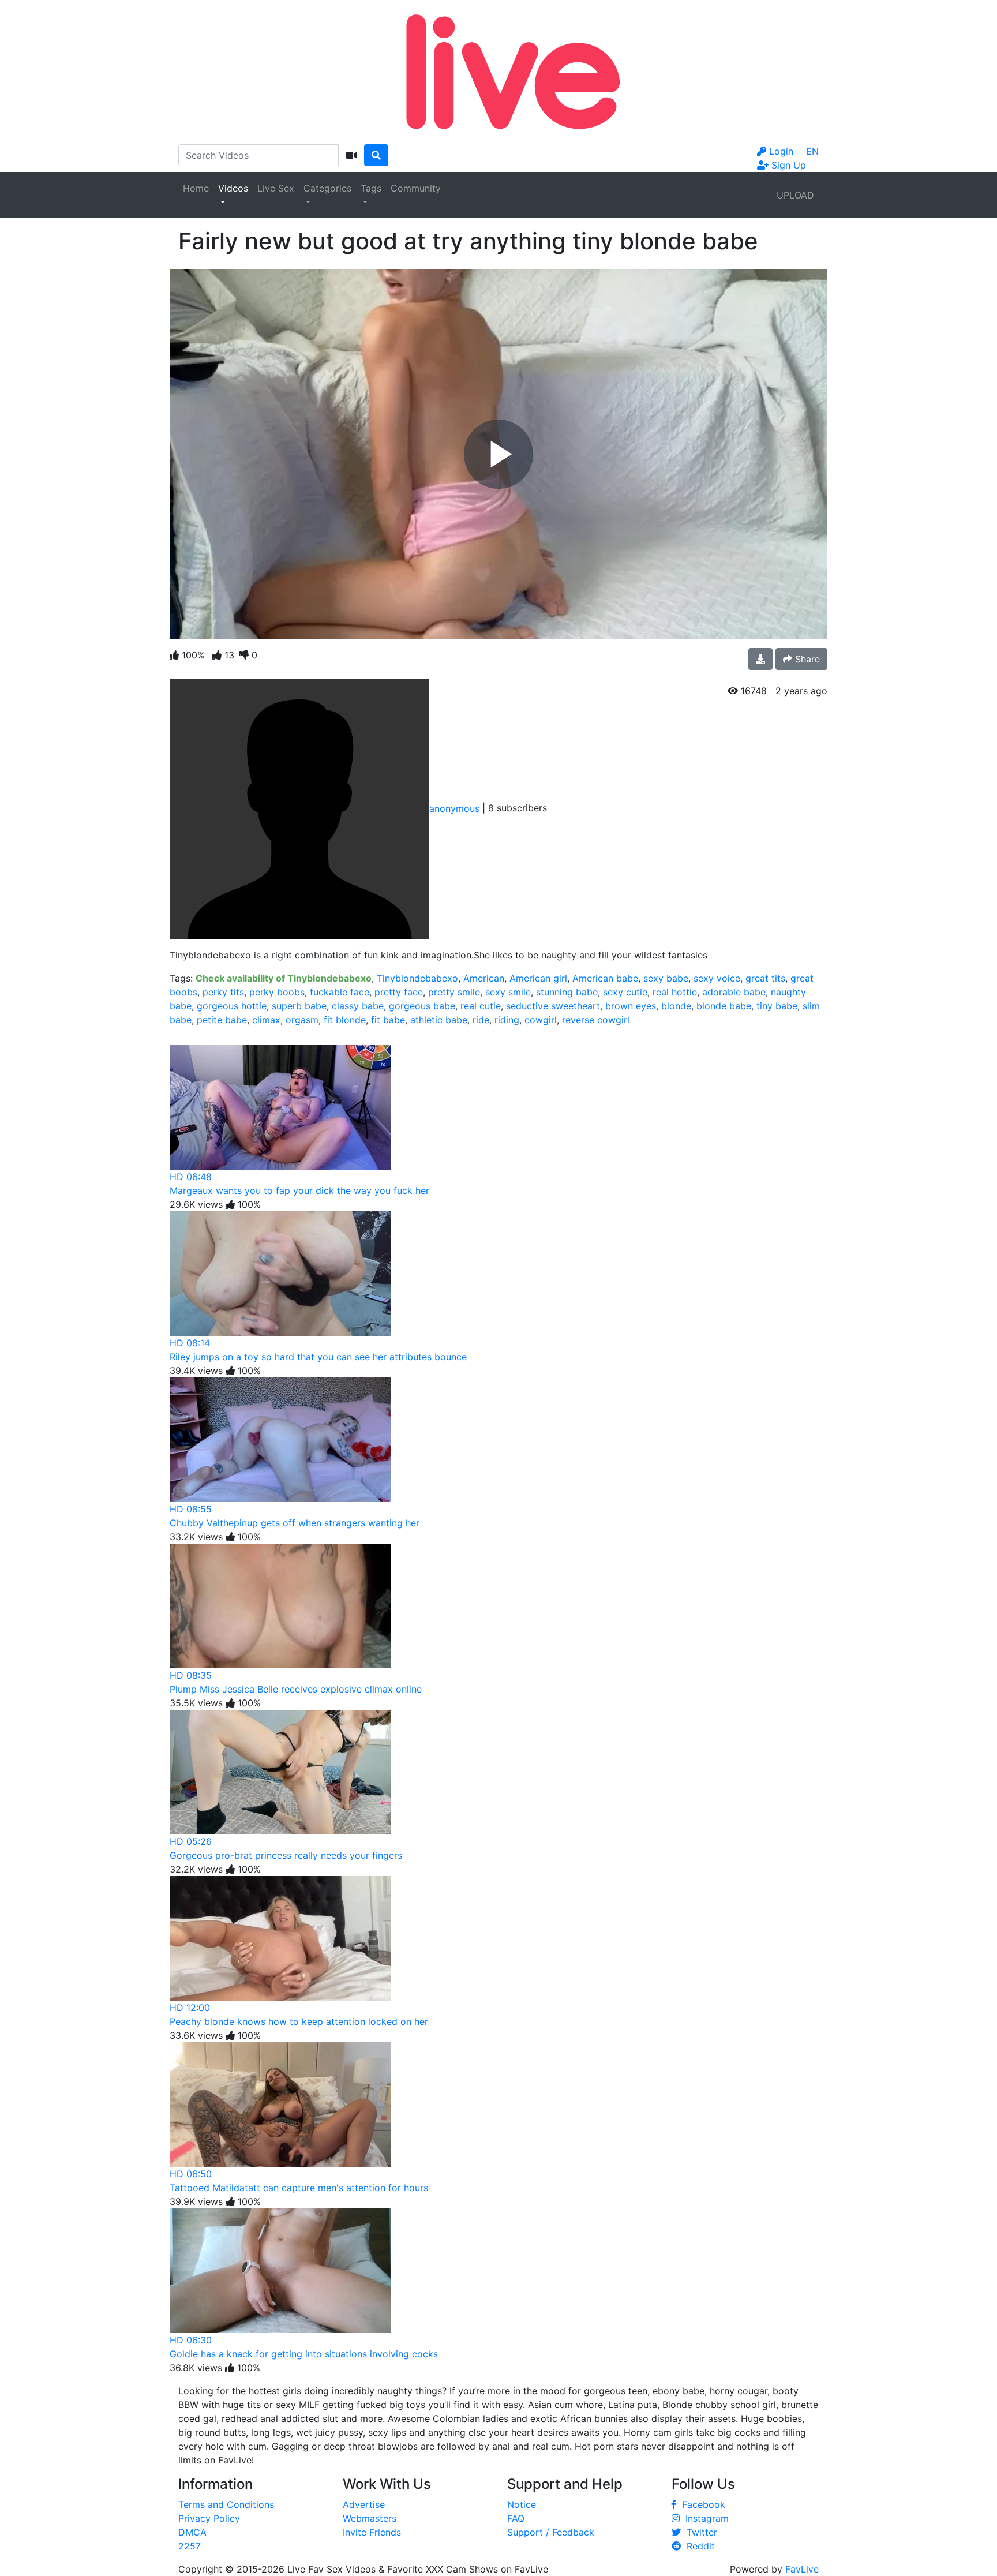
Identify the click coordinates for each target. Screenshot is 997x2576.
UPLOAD (795, 195)
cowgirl (541, 1020)
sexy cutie (625, 992)
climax (266, 1020)
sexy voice (717, 978)
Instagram (704, 2518)
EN (812, 151)
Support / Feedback (551, 2532)
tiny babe (777, 1006)
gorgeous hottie (232, 1006)
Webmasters (370, 2518)
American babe (605, 978)
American (484, 978)
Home (196, 188)
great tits (765, 978)
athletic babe (439, 1020)
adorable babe (734, 992)
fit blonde (345, 1020)
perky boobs (277, 992)
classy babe (358, 1006)
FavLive (802, 2569)
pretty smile (454, 992)
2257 (190, 2546)
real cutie (481, 1006)
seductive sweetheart (553, 1006)
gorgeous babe (422, 1006)
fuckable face (340, 992)
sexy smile (508, 992)
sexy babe (666, 978)
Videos (233, 188)
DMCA (192, 2532)
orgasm (302, 1020)
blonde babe (724, 1006)
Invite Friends (372, 2532)
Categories (327, 188)
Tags (371, 188)
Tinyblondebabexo (417, 978)
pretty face (399, 992)
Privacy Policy (209, 2518)
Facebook (701, 2504)
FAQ (516, 2518)
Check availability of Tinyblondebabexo (284, 978)
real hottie (675, 992)
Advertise (364, 2504)
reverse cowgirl (596, 1020)
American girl (538, 978)
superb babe (299, 1006)
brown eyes (631, 1006)
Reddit (698, 2546)
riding (507, 1020)
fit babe (388, 1020)
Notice (522, 2504)
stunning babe (567, 992)
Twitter (699, 2532)
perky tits (223, 992)
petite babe (222, 1020)
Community (416, 188)
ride (481, 1020)
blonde (676, 1006)
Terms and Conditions (226, 2504)
